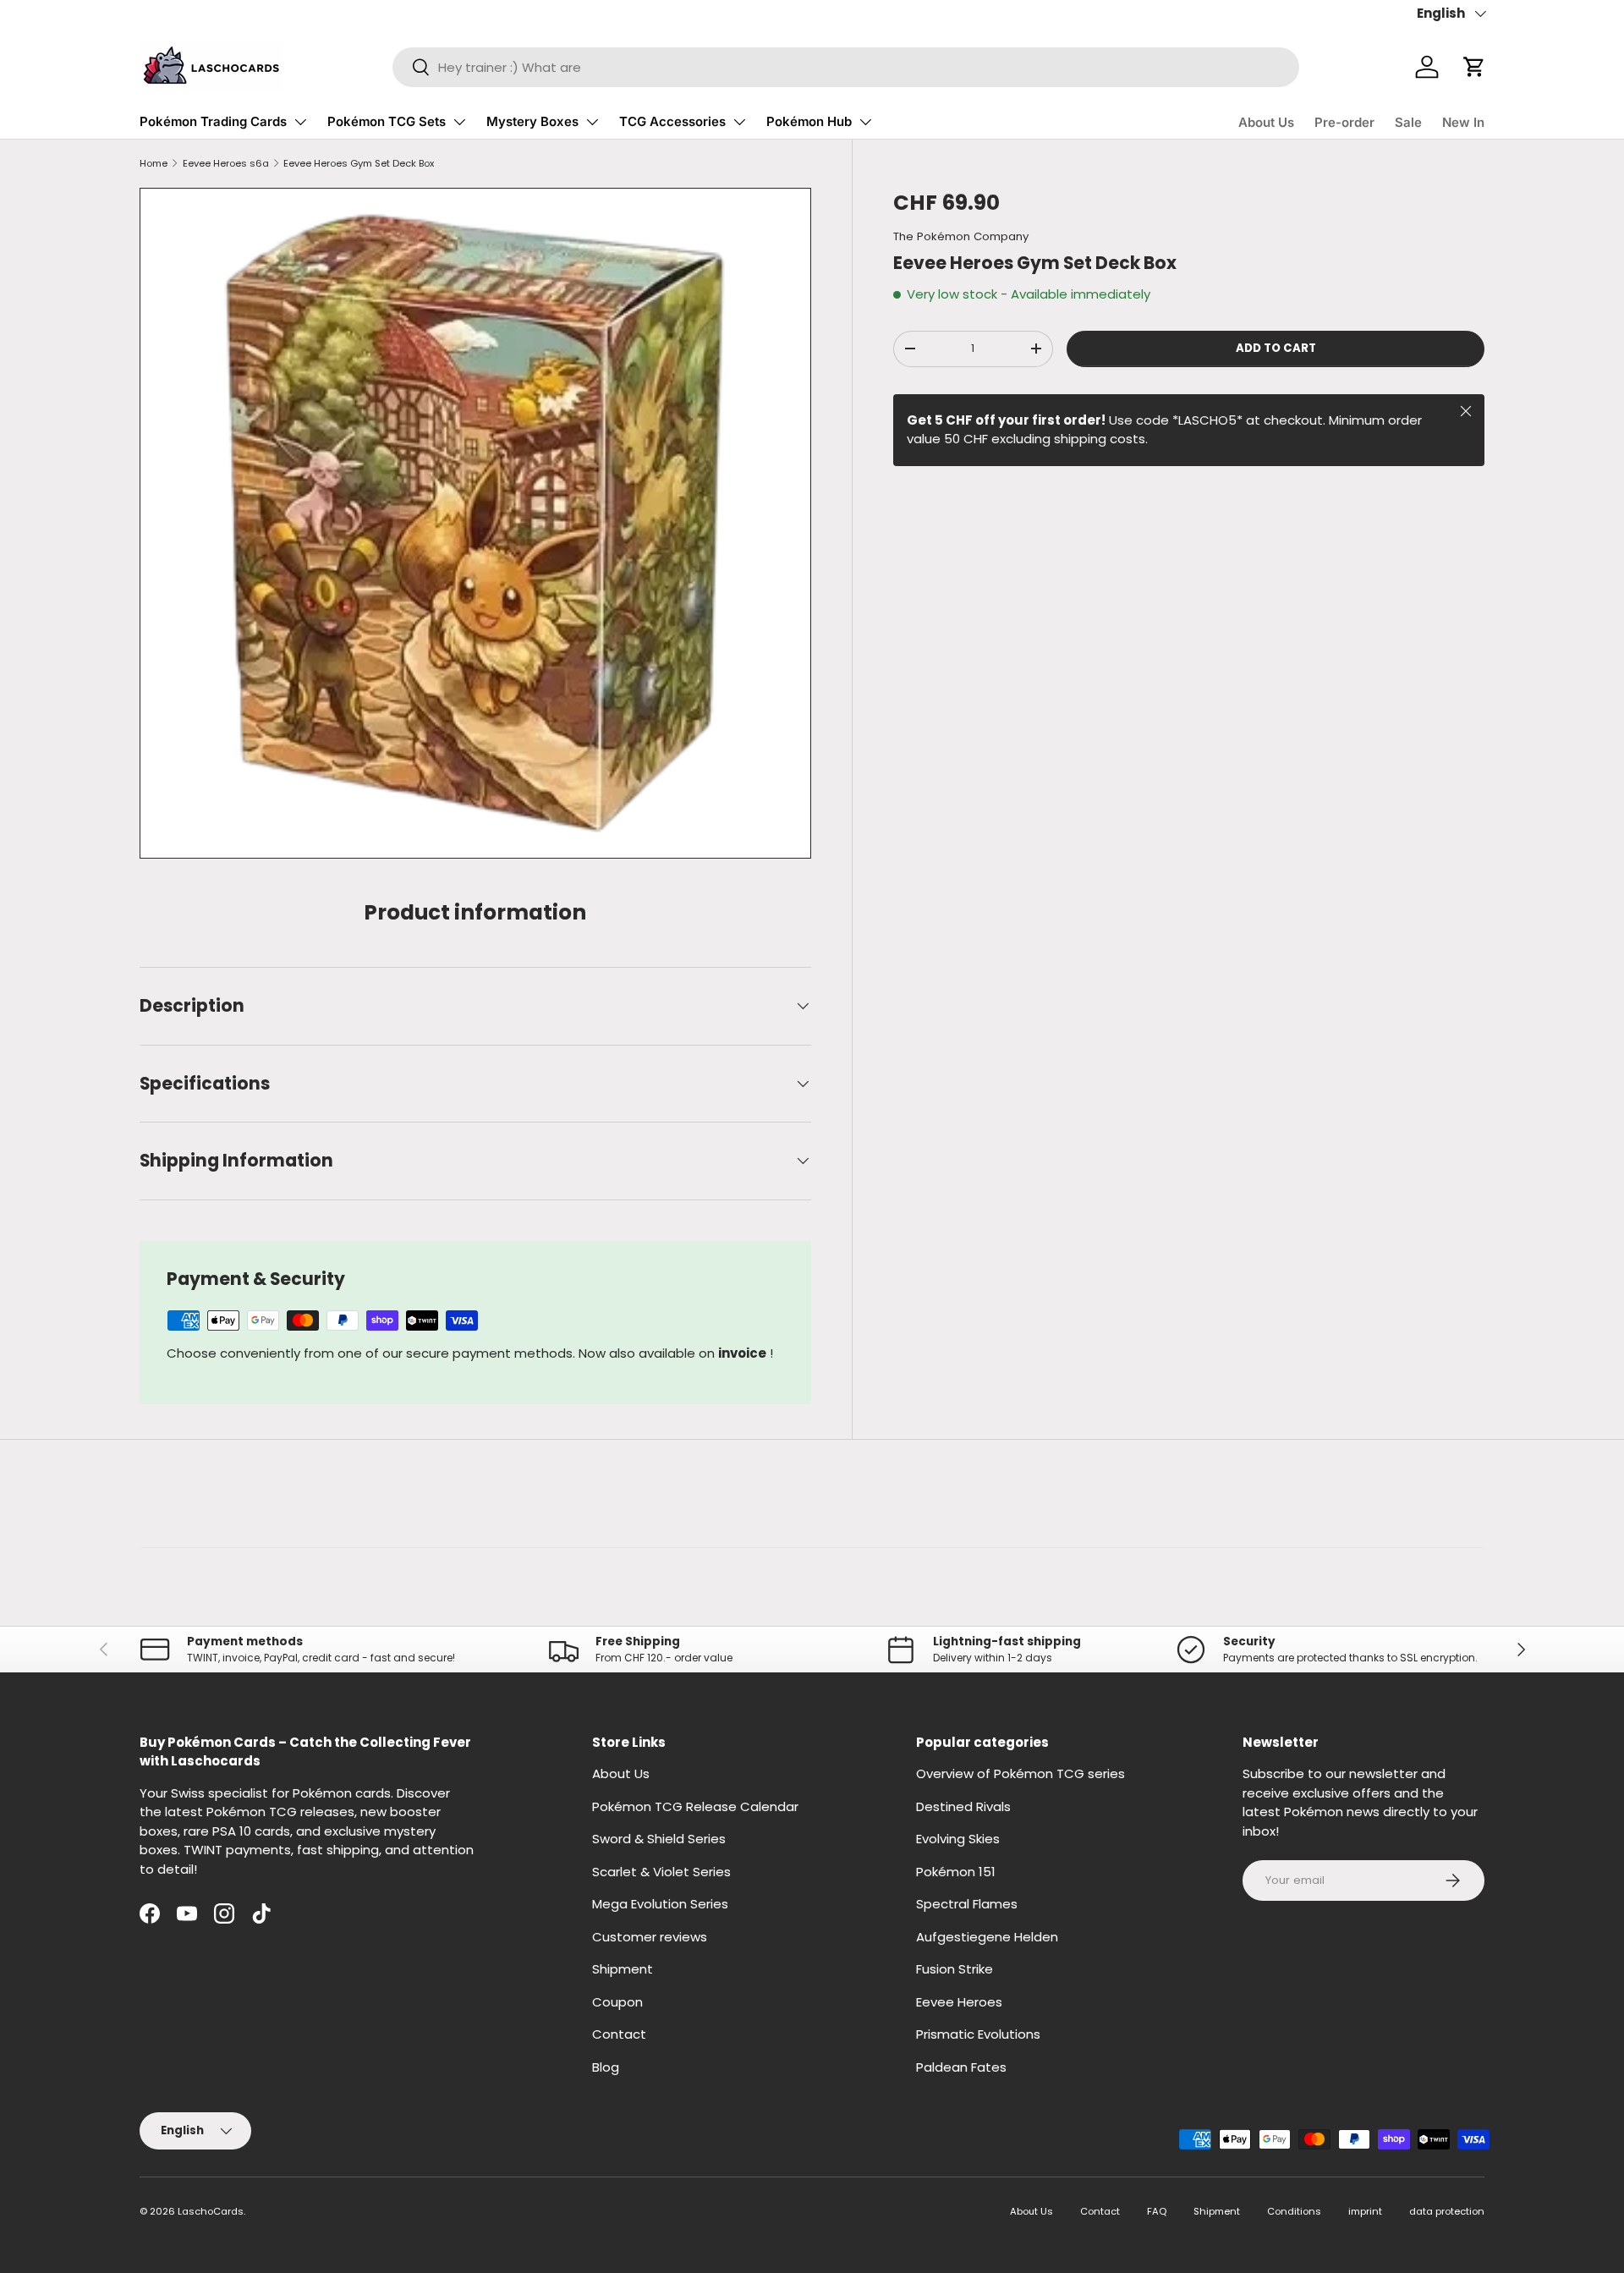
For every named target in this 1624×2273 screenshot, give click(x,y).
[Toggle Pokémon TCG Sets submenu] (459, 122)
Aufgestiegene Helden (987, 1937)
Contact (619, 2034)
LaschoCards (211, 2211)
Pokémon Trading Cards (213, 121)
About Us (1266, 122)
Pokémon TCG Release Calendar (695, 1806)
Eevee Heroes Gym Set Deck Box (359, 163)
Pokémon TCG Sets (387, 121)
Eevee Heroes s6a (226, 163)
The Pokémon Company (961, 236)
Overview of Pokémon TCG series (1020, 1773)
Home (154, 163)
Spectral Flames (967, 1904)
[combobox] (846, 67)
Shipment (623, 1969)
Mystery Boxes (532, 121)
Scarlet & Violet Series (661, 1872)
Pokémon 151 (956, 1872)
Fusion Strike (955, 1969)
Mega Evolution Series (660, 1904)
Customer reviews (650, 1937)
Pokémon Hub (809, 121)
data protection (1447, 2211)
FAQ (1157, 2211)
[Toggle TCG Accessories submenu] (739, 122)
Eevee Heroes (959, 2002)
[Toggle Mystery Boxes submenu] (592, 122)
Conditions (1294, 2211)
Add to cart (1276, 348)
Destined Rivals (963, 1806)
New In (1463, 122)
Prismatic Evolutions (978, 2034)
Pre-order (1344, 122)
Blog (606, 2067)
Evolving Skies (958, 1839)
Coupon (617, 2002)
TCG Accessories (672, 121)
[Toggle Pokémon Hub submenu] (865, 122)
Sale (1408, 122)
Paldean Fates (961, 2067)
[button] (1474, 67)
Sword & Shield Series (659, 1839)
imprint (1365, 2211)
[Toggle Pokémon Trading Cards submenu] (300, 122)
